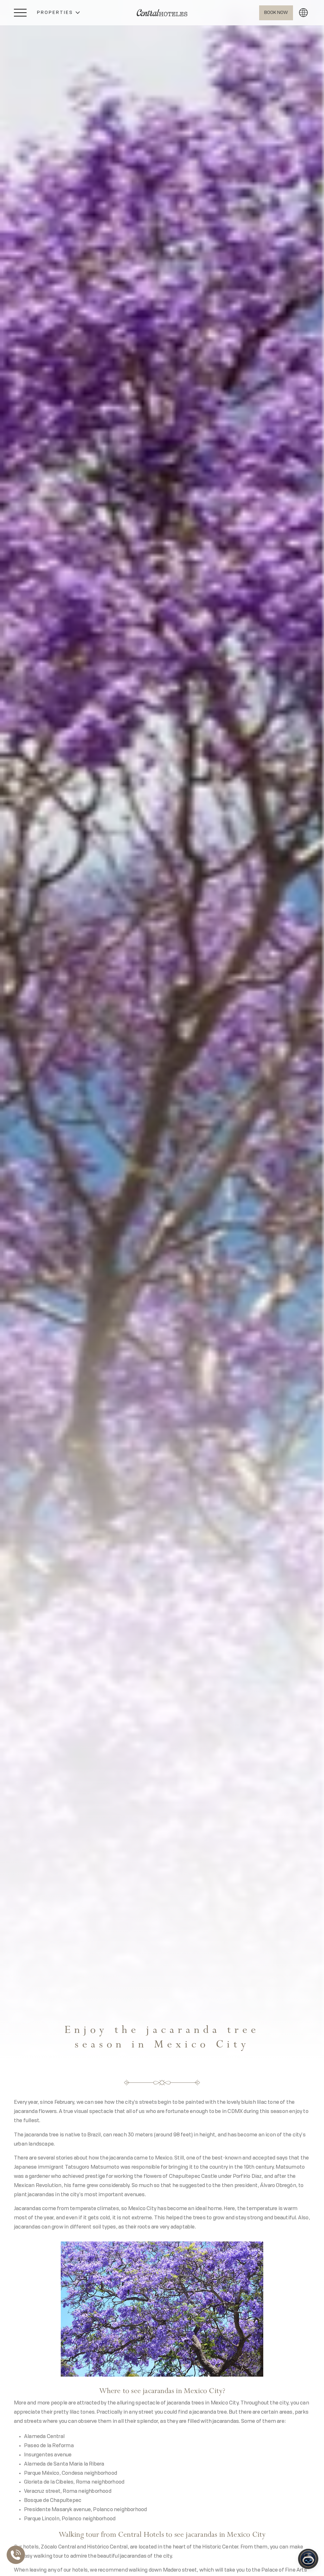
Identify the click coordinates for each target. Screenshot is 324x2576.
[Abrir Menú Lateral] (20, 13)
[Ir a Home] (162, 13)
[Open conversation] (308, 2559)
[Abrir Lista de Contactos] (17, 2555)
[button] (58, 13)
